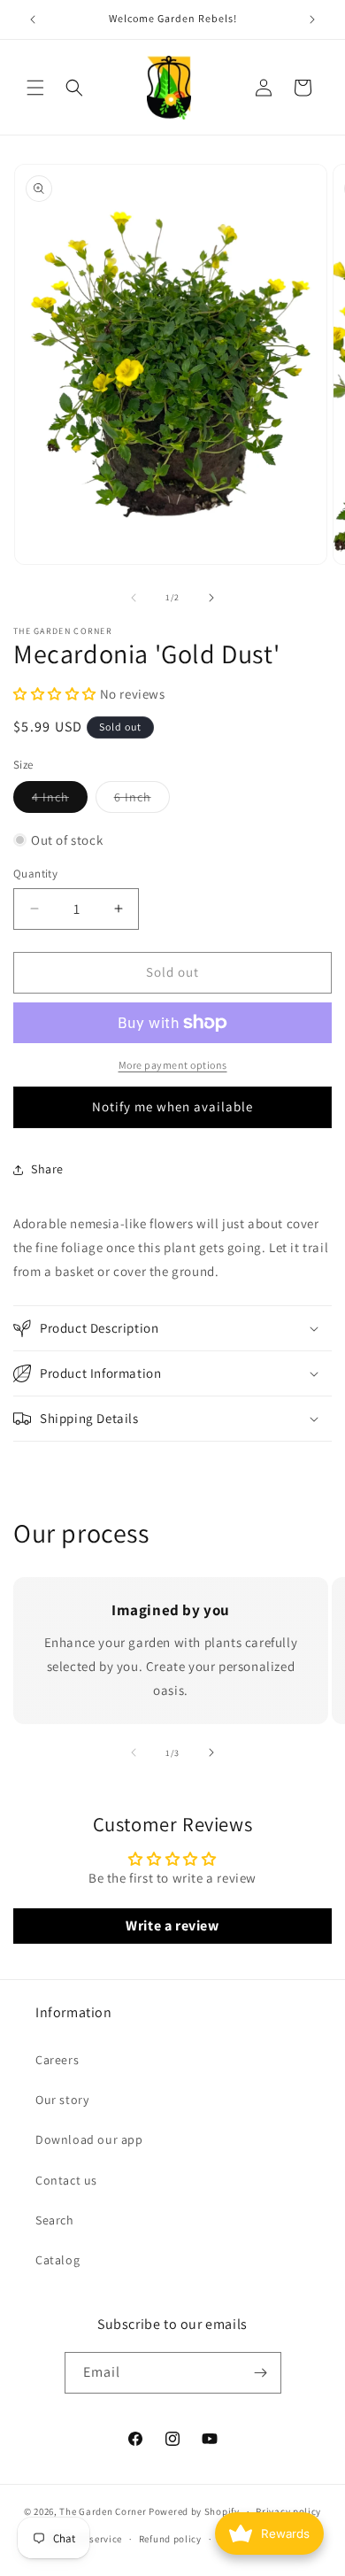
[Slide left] (134, 598)
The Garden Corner (103, 2511)
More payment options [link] (173, 1065)
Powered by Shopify (194, 2511)
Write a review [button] (172, 1926)
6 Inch (142, 801)
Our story (62, 2100)
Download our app (89, 2139)
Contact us (66, 2180)
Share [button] (47, 1169)
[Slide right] (211, 598)
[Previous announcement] (33, 19)
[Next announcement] (312, 19)
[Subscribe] (261, 2373)
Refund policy (170, 2539)
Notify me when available (172, 1106)
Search (55, 2220)
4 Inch (60, 801)
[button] (35, 88)
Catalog (57, 2260)
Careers (57, 2060)
